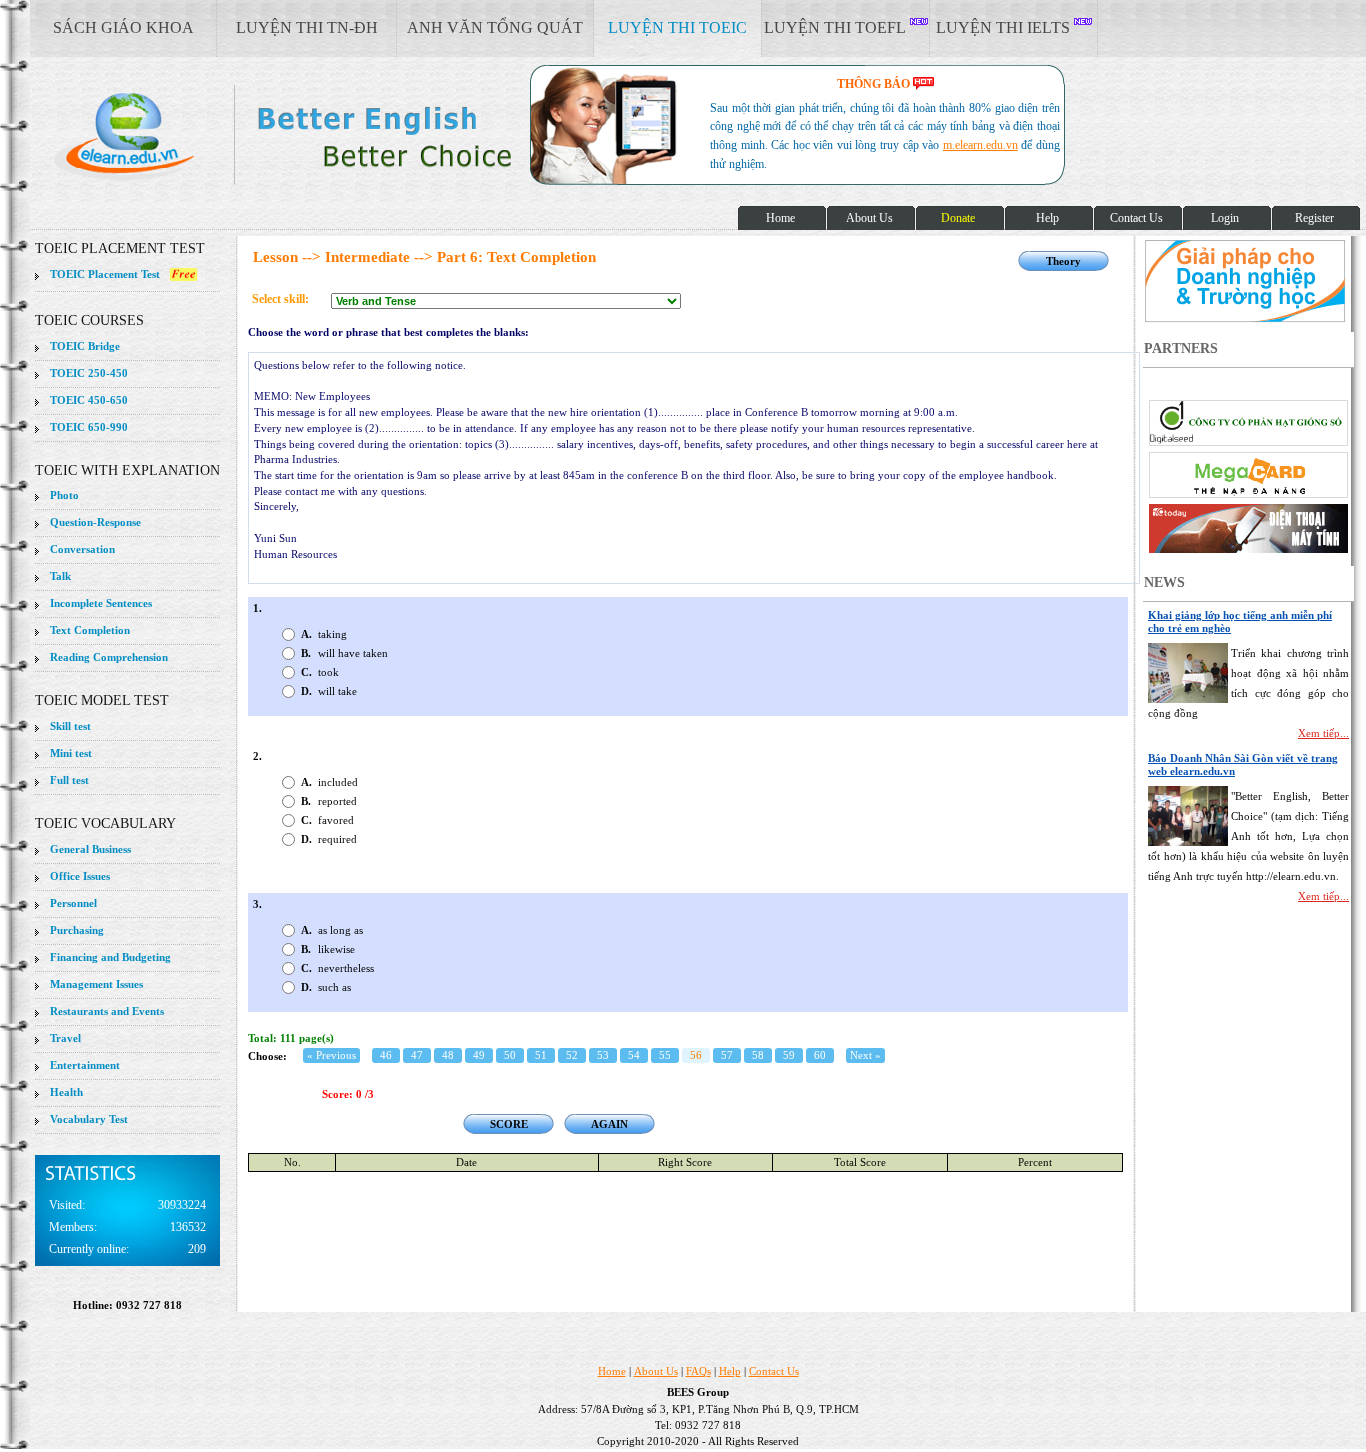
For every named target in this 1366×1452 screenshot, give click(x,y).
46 (386, 1055)
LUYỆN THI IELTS (1005, 27)
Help (730, 1371)
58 (758, 1055)
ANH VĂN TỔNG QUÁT (495, 27)
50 (510, 1055)
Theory (1063, 261)
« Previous (331, 1055)
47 (417, 1055)
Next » (865, 1055)
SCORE (509, 1124)
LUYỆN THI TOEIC (677, 27)
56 (696, 1055)
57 (727, 1055)
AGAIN (609, 1124)
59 (789, 1055)
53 (603, 1055)
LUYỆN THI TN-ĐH (307, 27)
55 (665, 1055)
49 (479, 1055)
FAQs (698, 1371)
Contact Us (774, 1371)
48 (448, 1055)
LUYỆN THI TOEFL (837, 27)
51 (541, 1055)
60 (820, 1055)
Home (612, 1371)
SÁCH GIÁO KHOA (123, 27)
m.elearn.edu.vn (980, 145)
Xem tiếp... (1323, 733)
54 (634, 1055)
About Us (656, 1371)
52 (572, 1055)
